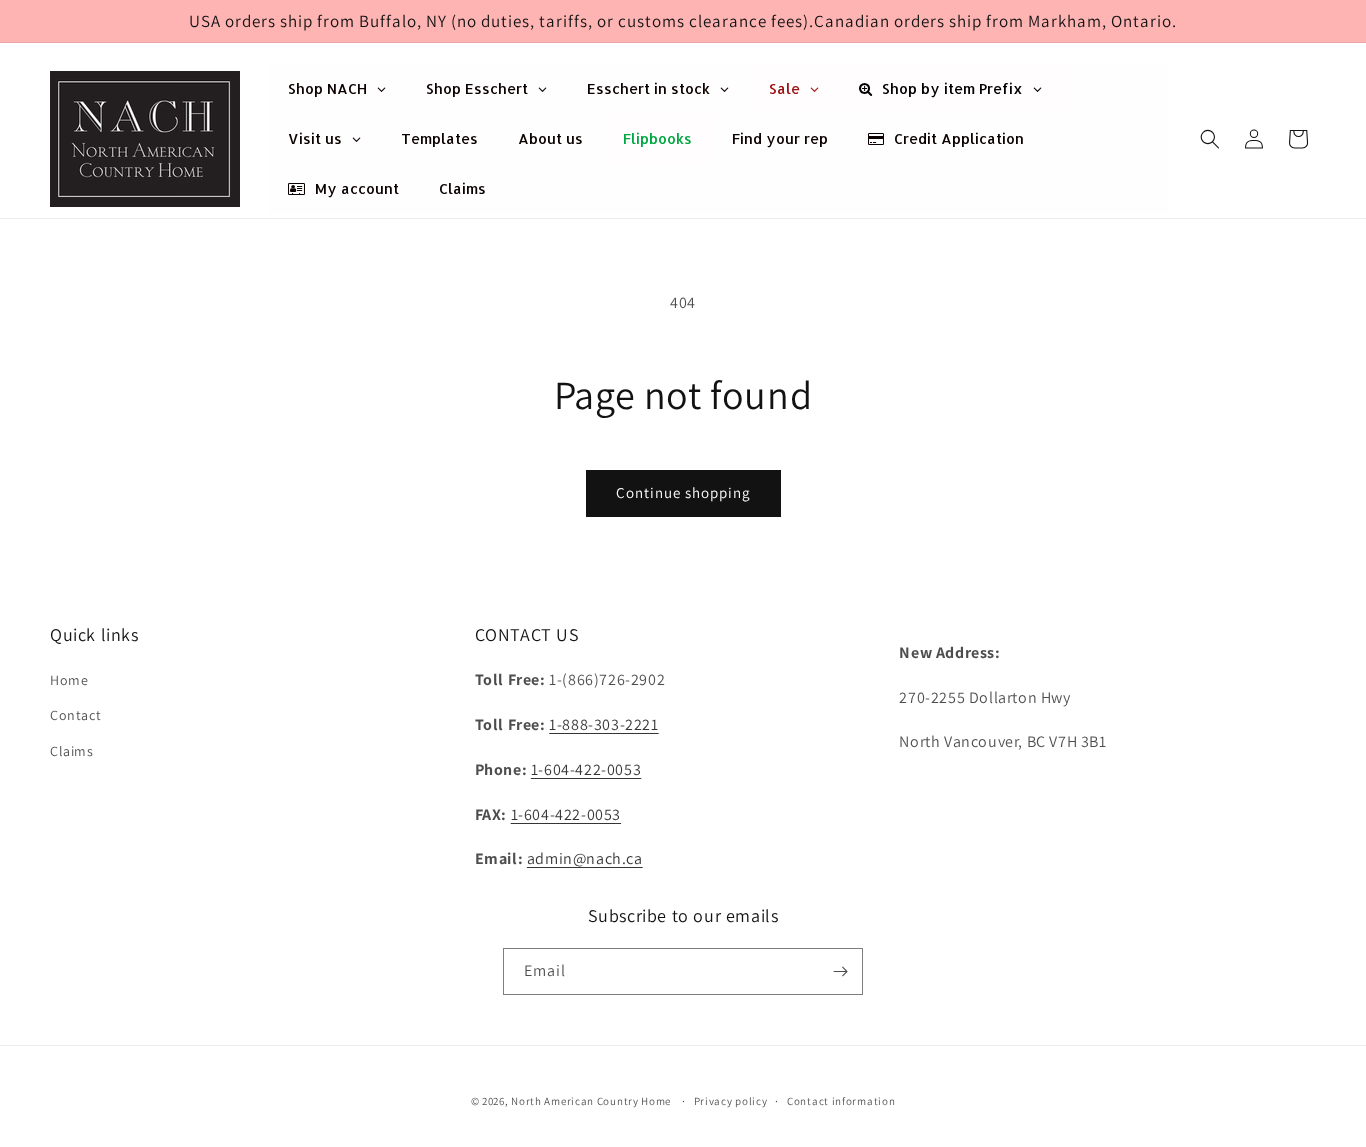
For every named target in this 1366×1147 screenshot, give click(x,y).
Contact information (841, 1101)
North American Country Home (591, 1101)
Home (69, 680)
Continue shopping (683, 492)
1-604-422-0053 (586, 769)
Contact (75, 715)
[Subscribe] (840, 971)
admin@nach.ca (585, 858)
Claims (72, 751)
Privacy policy (731, 1101)
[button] (1210, 139)
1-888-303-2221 (603, 724)
